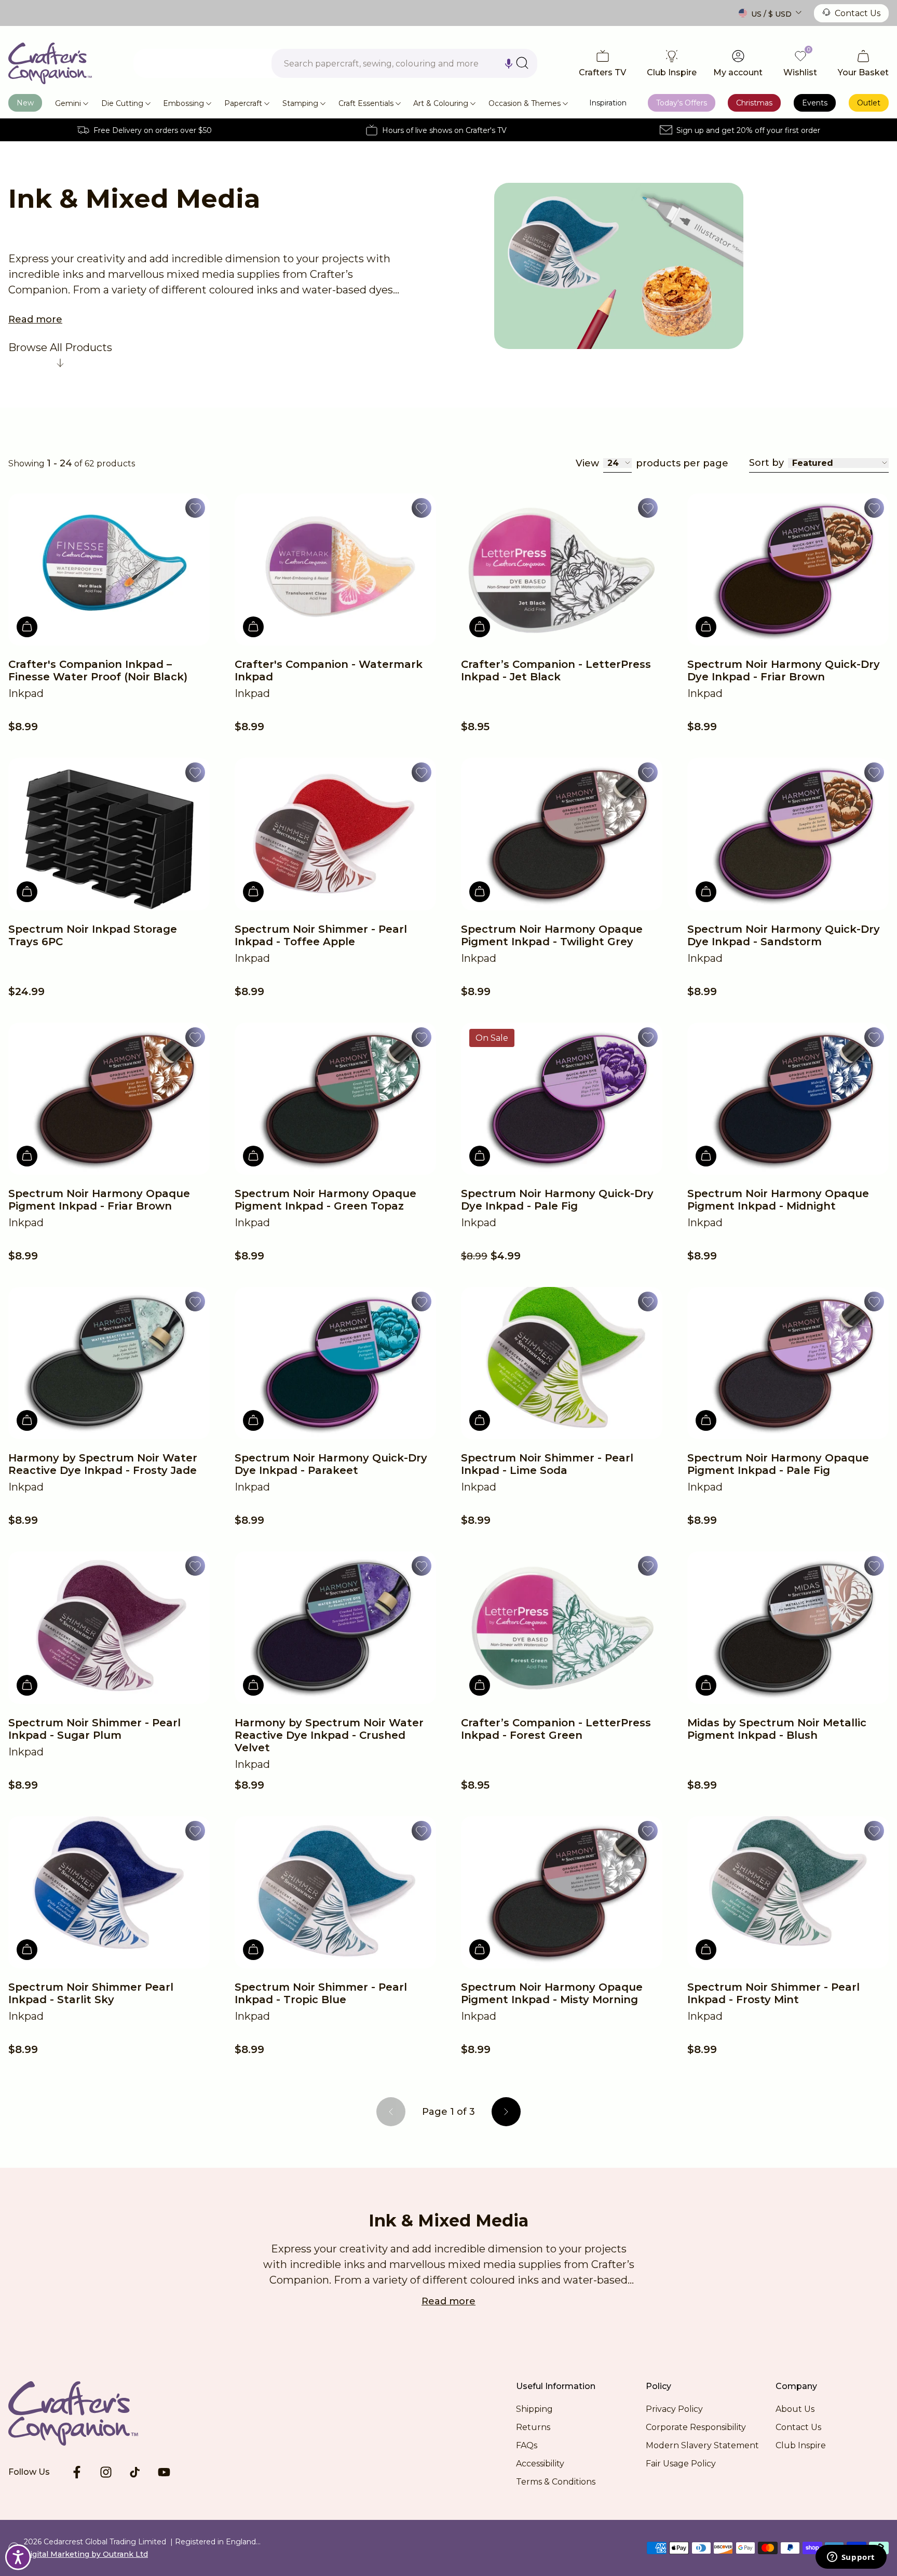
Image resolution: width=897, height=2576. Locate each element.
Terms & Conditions (556, 2482)
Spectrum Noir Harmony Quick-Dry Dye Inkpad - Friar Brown (784, 670)
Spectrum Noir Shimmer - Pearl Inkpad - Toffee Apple (321, 935)
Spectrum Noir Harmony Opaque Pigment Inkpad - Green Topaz (325, 1200)
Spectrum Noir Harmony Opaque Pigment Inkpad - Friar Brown (99, 1200)
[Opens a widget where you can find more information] (851, 2558)
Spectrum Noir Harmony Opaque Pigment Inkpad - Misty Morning (552, 1993)
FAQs (527, 2445)
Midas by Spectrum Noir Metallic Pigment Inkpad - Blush (777, 1729)
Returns (533, 2427)
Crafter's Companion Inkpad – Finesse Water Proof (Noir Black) (98, 670)
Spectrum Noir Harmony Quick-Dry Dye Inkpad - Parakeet (331, 1464)
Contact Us (858, 13)
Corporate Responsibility (696, 2427)
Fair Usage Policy (681, 2464)
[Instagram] (106, 2472)
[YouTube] (164, 2472)
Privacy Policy (674, 2409)
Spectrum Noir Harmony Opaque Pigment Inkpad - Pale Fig (778, 1464)
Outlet (869, 103)
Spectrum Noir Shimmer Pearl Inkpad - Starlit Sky (91, 1993)
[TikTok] (135, 2472)
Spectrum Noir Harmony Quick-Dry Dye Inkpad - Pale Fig (557, 1200)
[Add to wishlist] (195, 508)
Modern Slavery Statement (702, 2445)
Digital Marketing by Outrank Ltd (86, 2554)
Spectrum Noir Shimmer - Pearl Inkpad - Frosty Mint (773, 1993)
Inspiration (608, 103)
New (25, 103)
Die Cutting (122, 103)
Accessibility (540, 2464)
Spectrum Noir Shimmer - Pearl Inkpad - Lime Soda (547, 1464)
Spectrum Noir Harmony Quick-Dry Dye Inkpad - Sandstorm (784, 935)
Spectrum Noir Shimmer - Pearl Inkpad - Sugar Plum (94, 1729)
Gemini (68, 103)
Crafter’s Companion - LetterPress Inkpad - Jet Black (556, 670)
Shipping (534, 2409)
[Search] (522, 63)
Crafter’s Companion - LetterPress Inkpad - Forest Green (556, 1729)
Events (815, 103)
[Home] (50, 63)
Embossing (184, 103)
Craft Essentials (366, 103)
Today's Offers (682, 103)
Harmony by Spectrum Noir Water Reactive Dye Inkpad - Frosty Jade (103, 1464)
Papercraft (243, 103)
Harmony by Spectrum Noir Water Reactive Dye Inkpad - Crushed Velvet (329, 1735)
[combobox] (404, 63)
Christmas (754, 103)
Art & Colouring (441, 103)
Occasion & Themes (525, 103)
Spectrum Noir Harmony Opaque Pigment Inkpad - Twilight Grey (552, 935)
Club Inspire (801, 2445)
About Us (795, 2409)
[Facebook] (77, 2472)
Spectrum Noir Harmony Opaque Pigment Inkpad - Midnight (778, 1200)
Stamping (300, 103)
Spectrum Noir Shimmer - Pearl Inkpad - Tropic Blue (321, 1993)
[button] (509, 63)
